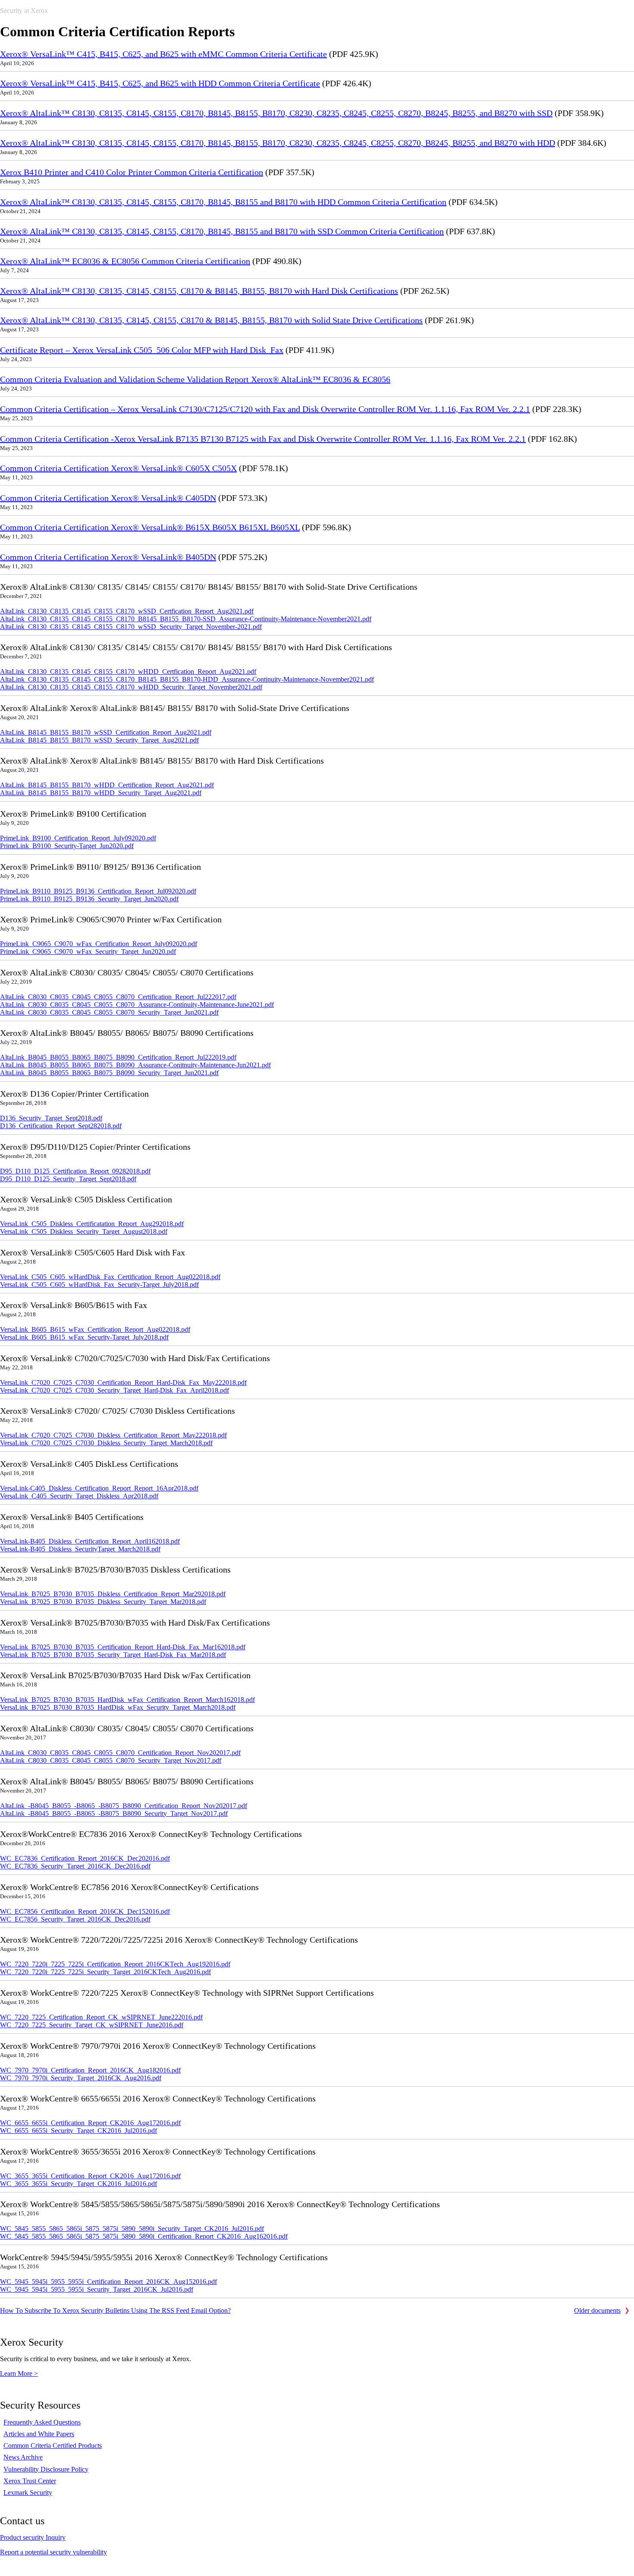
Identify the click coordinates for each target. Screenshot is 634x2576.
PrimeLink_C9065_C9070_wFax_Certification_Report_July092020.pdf (99, 944)
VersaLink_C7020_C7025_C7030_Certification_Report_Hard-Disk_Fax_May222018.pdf (123, 1382)
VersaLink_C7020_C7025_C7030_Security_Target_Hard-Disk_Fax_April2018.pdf (115, 1390)
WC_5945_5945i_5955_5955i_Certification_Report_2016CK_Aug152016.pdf (108, 2282)
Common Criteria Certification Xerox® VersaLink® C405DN (108, 498)
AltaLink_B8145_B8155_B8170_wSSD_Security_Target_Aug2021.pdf (99, 740)
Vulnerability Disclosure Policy (46, 2469)
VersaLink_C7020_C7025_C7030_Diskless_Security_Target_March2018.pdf (106, 1443)
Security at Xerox (24, 11)
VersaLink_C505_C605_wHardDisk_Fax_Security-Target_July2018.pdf (99, 1285)
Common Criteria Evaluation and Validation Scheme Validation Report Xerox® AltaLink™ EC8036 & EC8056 (195, 379)
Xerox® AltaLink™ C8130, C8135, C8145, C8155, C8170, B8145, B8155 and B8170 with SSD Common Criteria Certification (222, 231)
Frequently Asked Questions (42, 2422)
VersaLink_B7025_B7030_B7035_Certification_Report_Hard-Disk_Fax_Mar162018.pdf (123, 1647)
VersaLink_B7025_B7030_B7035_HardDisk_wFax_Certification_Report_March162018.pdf (127, 1700)
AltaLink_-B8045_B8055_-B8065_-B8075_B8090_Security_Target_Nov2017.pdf (114, 1813)
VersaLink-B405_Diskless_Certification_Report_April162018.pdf (90, 1541)
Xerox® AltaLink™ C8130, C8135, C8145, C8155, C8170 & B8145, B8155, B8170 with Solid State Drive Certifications (211, 320)
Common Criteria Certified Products (53, 2445)
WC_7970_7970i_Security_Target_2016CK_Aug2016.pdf (81, 2078)
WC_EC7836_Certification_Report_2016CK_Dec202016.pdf (85, 1858)
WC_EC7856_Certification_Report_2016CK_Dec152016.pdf (85, 1911)
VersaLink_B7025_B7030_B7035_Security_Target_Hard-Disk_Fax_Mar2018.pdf (113, 1655)
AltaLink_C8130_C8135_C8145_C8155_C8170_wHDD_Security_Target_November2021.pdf (131, 687)
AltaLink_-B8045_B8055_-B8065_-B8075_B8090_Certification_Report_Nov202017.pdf (124, 1806)
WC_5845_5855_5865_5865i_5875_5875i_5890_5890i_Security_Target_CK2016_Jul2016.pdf (132, 2228)
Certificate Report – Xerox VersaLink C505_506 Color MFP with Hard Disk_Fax (142, 350)
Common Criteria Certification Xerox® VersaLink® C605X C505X (118, 468)
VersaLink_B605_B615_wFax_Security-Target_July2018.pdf (84, 1337)
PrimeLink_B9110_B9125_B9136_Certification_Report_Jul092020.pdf (98, 891)
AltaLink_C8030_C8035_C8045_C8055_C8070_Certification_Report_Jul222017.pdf (118, 997)
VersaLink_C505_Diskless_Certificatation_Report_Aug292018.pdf (92, 1224)
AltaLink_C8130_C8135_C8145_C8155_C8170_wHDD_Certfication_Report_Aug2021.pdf (128, 672)
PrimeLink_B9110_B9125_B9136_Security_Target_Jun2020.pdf (89, 899)
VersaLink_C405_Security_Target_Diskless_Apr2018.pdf (79, 1496)
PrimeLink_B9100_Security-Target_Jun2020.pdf (67, 846)
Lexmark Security (28, 2493)
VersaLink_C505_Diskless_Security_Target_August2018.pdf (84, 1231)
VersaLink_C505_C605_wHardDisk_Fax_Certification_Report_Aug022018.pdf (110, 1277)
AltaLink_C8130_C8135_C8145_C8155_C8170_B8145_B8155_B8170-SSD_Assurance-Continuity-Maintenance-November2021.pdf (186, 619)
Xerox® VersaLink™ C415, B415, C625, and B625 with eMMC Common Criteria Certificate (163, 54)
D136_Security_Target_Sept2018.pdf (51, 1118)
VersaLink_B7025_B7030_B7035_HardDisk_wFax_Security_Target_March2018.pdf (118, 1707)
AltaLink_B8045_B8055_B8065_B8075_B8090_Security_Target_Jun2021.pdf (109, 1073)
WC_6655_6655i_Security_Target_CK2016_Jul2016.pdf (78, 2131)
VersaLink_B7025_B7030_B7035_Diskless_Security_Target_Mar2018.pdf (103, 1602)
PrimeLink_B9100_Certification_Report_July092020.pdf (78, 838)
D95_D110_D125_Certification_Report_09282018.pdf (75, 1171)
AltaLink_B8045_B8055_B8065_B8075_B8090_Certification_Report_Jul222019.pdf (118, 1057)
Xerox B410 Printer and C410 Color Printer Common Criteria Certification (132, 172)
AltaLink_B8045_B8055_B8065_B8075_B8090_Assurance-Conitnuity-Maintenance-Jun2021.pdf (135, 1065)
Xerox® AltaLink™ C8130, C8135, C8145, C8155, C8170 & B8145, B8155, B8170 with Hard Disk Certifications (199, 291)
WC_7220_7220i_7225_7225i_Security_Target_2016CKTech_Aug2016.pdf (105, 1972)
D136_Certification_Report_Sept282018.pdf (61, 1126)
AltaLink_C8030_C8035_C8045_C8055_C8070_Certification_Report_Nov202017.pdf (120, 1753)
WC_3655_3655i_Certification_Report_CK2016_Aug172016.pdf (90, 2176)
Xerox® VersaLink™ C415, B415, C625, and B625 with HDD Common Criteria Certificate (160, 83)
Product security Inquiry (33, 2537)
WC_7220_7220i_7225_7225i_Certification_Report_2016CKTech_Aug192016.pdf (115, 1964)
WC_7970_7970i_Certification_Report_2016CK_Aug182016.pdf (90, 2070)
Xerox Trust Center (30, 2481)
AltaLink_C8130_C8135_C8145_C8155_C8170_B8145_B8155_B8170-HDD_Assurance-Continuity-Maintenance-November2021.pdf (187, 679)
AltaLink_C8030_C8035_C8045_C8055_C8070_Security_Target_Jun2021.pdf (109, 1012)
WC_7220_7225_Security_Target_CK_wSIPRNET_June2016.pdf (92, 2025)
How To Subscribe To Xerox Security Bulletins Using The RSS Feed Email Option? (115, 2310)
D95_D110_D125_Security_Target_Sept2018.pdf (68, 1179)
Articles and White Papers (39, 2434)
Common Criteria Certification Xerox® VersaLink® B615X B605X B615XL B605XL (150, 527)
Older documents (597, 2310)
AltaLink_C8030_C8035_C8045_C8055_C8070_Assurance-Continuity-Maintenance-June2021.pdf (137, 1005)
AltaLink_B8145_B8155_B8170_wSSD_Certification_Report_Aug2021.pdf (106, 732)
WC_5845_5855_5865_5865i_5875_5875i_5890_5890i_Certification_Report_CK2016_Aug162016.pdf (144, 2236)
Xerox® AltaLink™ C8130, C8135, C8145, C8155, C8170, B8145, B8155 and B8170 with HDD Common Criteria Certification (223, 202)
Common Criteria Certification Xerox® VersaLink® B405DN (108, 557)
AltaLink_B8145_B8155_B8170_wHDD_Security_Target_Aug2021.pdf (101, 793)
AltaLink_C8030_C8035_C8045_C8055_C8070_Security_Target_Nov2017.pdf (111, 1760)
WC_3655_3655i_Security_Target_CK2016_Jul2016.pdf (78, 2184)
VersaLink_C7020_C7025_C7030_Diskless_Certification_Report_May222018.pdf (113, 1435)
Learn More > (19, 2373)
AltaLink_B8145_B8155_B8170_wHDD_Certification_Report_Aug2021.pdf (107, 785)
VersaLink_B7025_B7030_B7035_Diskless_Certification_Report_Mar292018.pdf (113, 1594)
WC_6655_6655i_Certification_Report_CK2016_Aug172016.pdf (90, 2123)
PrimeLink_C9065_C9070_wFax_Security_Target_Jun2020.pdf (88, 951)
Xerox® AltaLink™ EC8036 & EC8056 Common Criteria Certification (125, 261)
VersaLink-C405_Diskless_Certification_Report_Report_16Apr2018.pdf (99, 1488)
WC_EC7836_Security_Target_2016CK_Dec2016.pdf (75, 1866)
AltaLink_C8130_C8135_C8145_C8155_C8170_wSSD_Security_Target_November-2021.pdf (131, 627)
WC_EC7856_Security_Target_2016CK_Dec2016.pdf (75, 1919)
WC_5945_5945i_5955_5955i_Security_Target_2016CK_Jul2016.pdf (97, 2289)
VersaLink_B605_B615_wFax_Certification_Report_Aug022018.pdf (95, 1329)
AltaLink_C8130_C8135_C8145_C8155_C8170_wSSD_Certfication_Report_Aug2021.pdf (127, 611)
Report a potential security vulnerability (53, 2552)
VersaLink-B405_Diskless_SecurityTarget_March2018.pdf (80, 1549)
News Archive (23, 2457)
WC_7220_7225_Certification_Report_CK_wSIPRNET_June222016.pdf (101, 2017)
